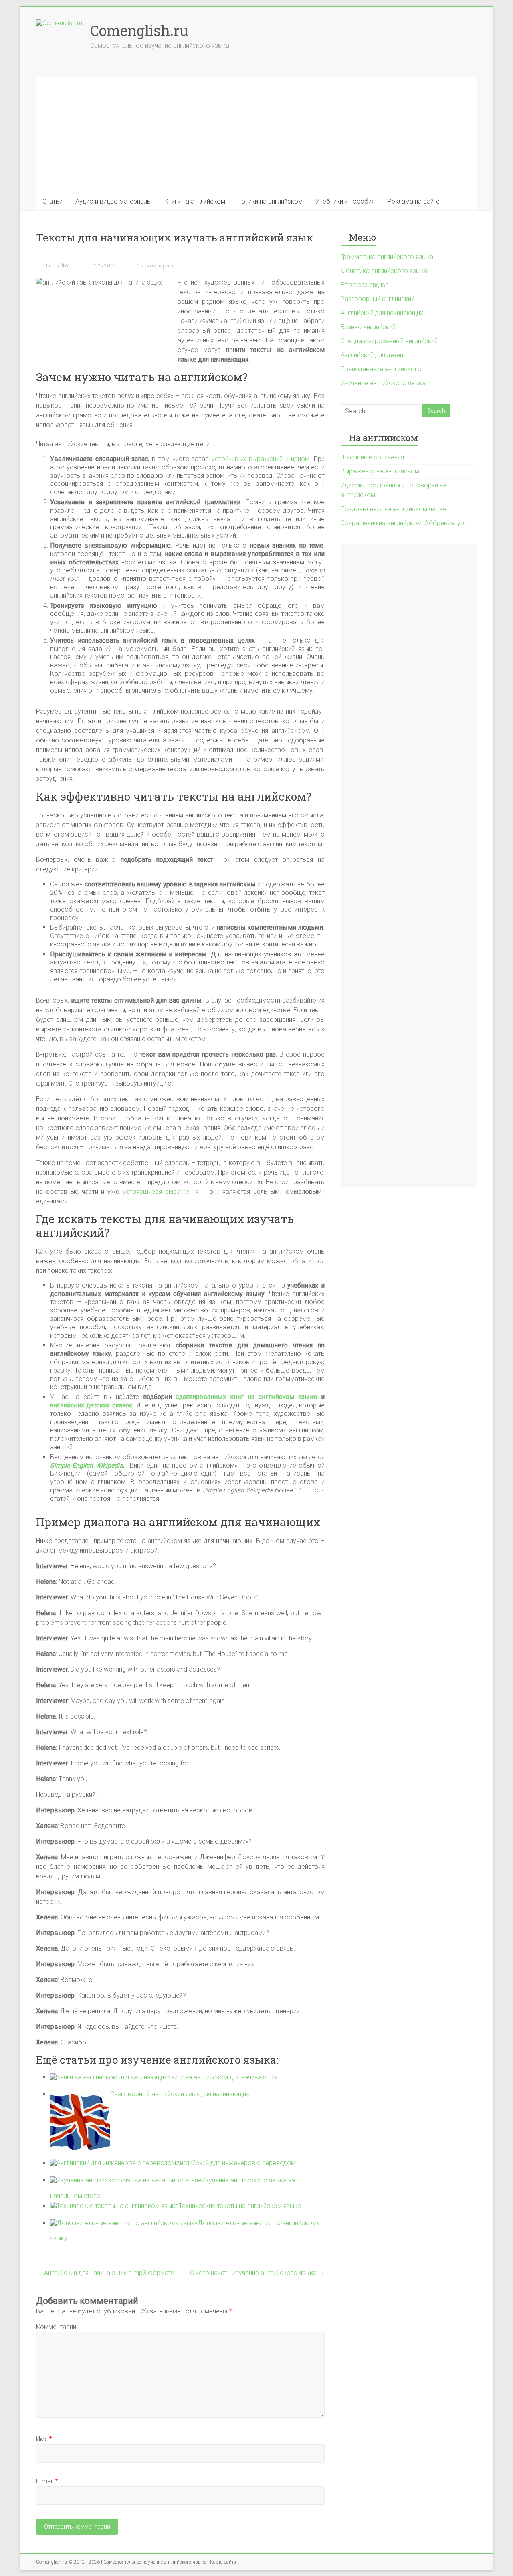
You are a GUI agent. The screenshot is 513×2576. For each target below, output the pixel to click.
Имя (44, 2439)
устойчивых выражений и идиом (261, 459)
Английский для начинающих (382, 313)
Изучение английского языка (383, 383)
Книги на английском (195, 201)
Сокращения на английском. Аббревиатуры (405, 523)
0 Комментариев (154, 266)
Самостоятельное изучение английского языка (155, 2562)
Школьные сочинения (372, 457)
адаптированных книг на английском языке (246, 1397)
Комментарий (56, 2327)
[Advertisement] (256, 133)
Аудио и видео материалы (113, 201)
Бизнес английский (368, 327)
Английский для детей (372, 355)
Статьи (53, 201)
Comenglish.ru (139, 30)
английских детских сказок (91, 1405)
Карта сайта (223, 2562)
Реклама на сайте (414, 201)
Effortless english (365, 285)
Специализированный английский (389, 341)
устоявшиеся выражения (161, 1192)
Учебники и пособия (345, 201)
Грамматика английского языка (387, 257)
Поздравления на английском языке (394, 509)
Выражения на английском (380, 471)
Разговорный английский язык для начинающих (180, 2094)
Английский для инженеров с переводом (236, 2163)
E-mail (47, 2481)
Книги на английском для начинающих (222, 2077)
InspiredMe (57, 266)
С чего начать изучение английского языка (257, 2273)
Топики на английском (270, 201)
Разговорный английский (378, 299)
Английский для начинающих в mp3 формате (105, 2273)
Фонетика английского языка (384, 271)
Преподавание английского (381, 369)
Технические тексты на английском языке (240, 2206)
